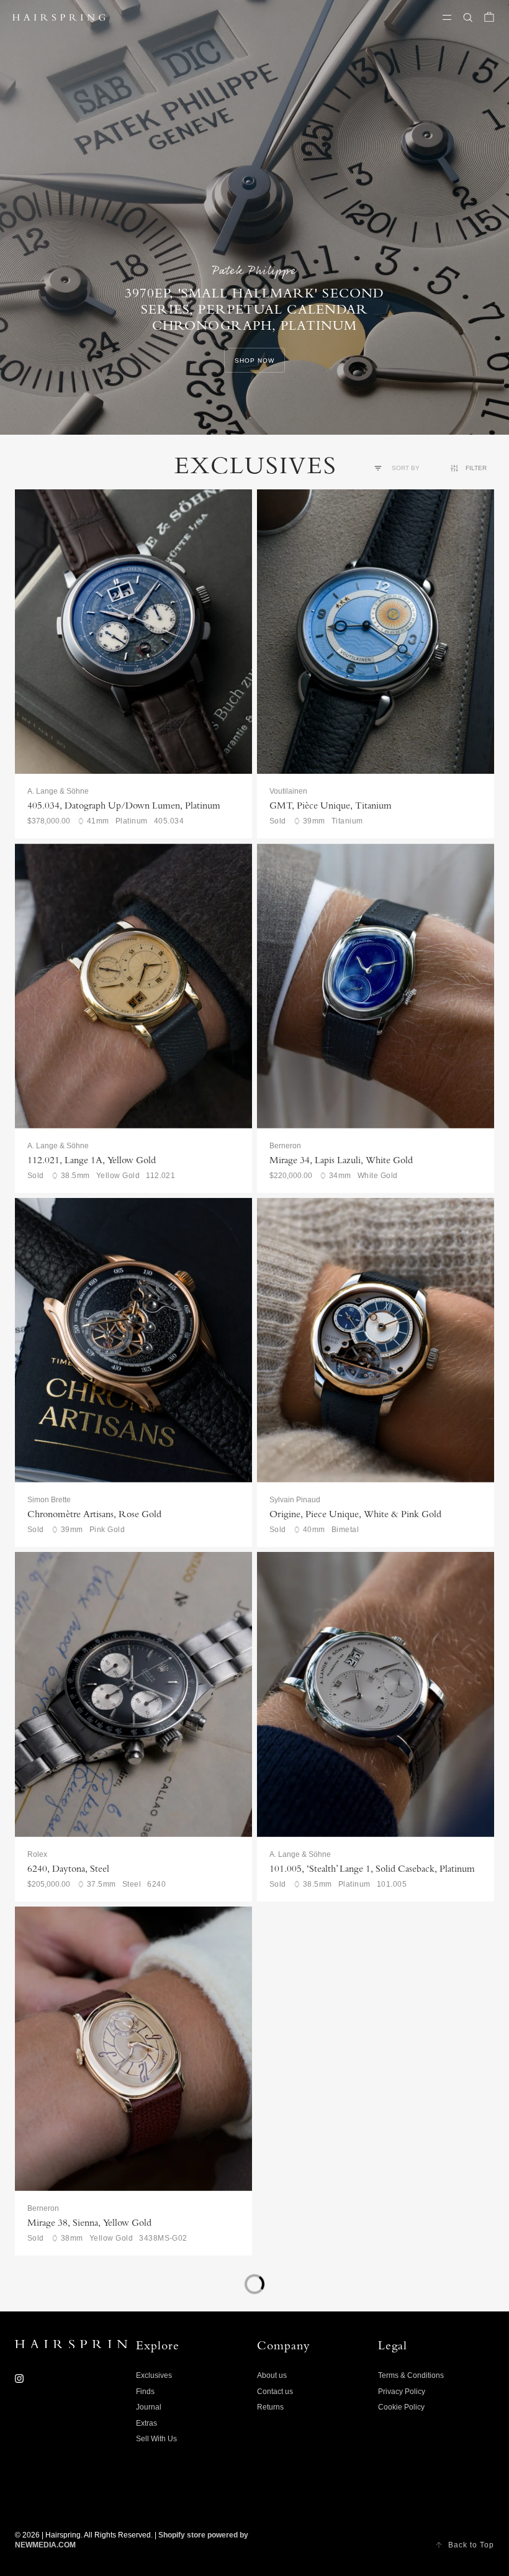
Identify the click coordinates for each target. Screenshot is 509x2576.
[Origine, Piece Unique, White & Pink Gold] (376, 1340)
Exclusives (154, 2375)
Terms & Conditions (411, 2375)
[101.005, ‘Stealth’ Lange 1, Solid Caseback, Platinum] (376, 1694)
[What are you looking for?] (468, 17)
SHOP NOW (254, 361)
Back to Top (471, 2545)
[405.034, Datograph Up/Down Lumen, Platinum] (133, 632)
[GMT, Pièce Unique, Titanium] (376, 632)
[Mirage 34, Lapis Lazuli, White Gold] (376, 986)
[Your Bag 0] (489, 17)
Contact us (275, 2392)
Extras (146, 2423)
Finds (145, 2392)
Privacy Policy (402, 2392)
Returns (270, 2407)
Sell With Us (156, 2439)
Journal (149, 2407)
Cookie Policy (401, 2407)
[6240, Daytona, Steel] (133, 1694)
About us (272, 2375)
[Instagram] (19, 2379)
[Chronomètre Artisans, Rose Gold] (133, 1340)
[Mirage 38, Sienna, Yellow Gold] (133, 2049)
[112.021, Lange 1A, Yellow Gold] (133, 986)
